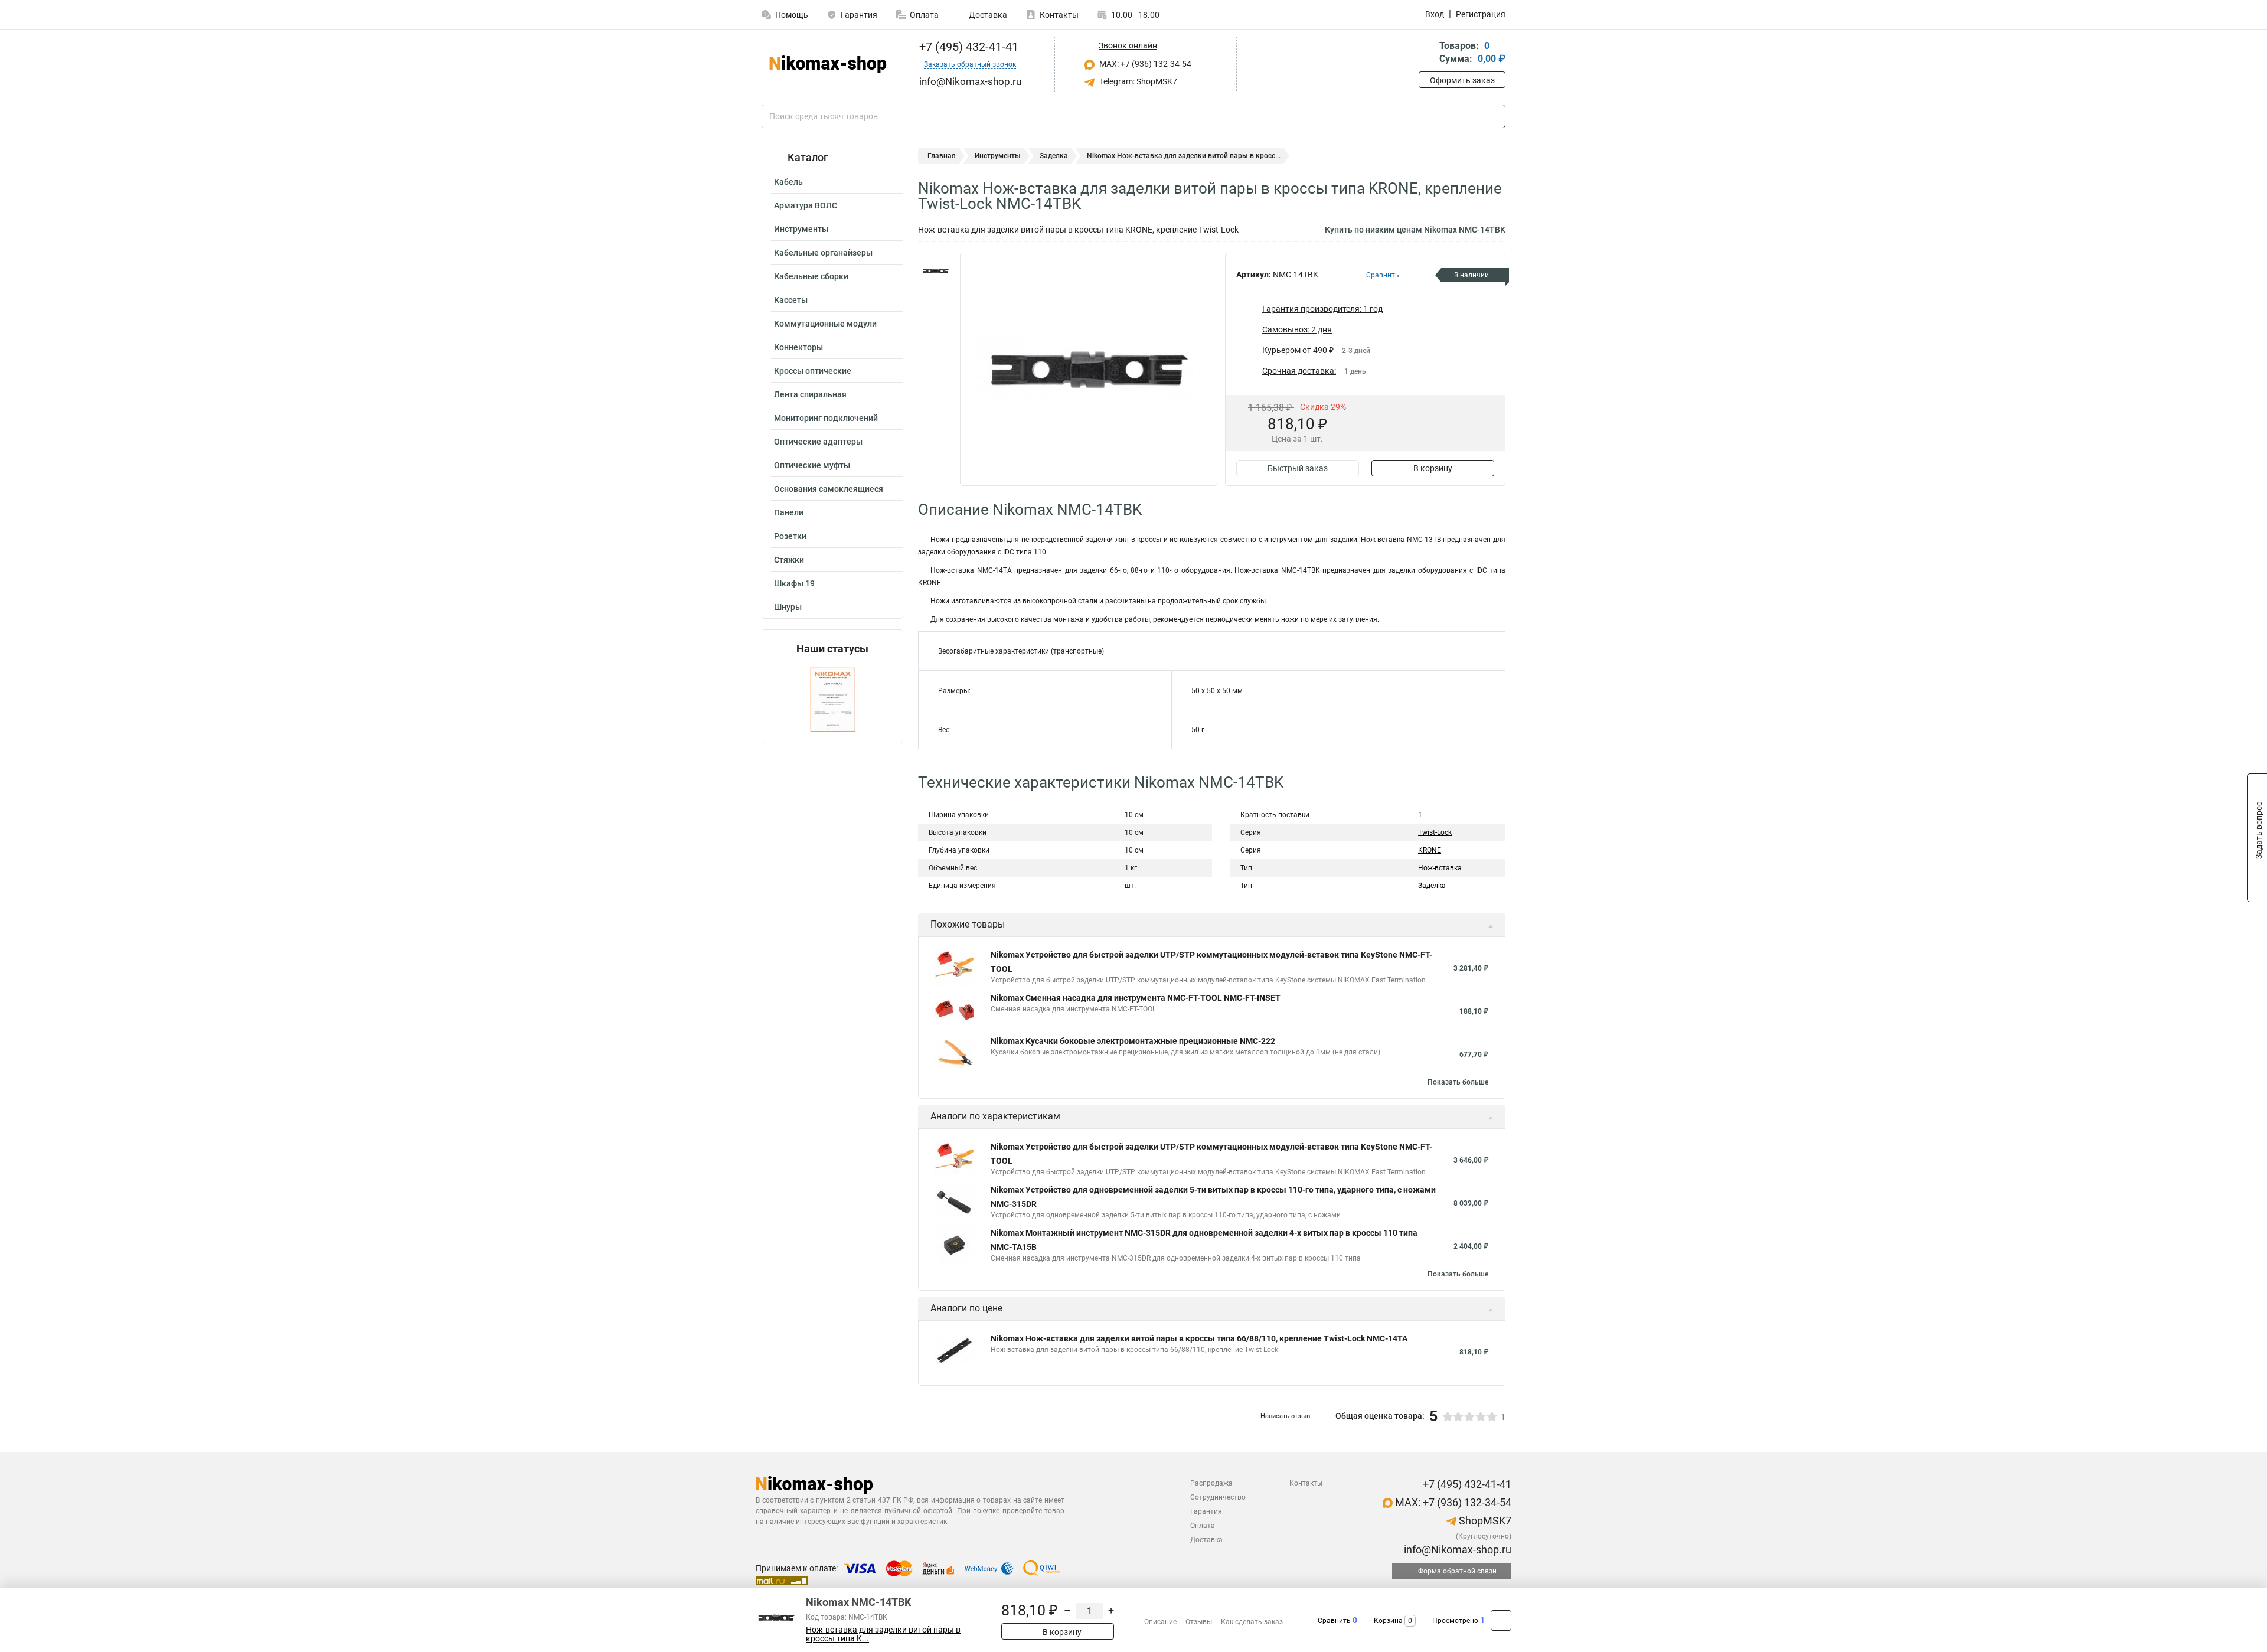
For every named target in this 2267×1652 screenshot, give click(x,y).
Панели (789, 512)
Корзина (1388, 1621)
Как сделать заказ (1252, 1622)
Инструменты (801, 229)
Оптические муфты (812, 465)
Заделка (1054, 156)
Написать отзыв (1285, 1416)
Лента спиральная (810, 394)
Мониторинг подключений (826, 418)
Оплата (924, 15)
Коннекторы (798, 347)
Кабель (788, 182)
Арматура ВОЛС (806, 205)
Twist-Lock (1435, 832)
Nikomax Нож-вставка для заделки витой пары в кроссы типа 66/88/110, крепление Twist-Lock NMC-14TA (1199, 1338)
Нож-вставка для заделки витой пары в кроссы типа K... (883, 1634)
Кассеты (791, 300)
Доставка (987, 15)
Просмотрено (1455, 1621)
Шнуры (788, 607)
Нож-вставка (1440, 868)
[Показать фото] (936, 270)
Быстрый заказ (1298, 468)
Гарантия (859, 15)
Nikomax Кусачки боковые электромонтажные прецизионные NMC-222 (1133, 1041)
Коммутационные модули (825, 324)
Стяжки (789, 560)
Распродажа (1211, 1483)
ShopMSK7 (1484, 1521)
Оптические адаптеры (818, 442)
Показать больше (1458, 1082)
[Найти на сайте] (1495, 116)
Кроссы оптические (813, 371)
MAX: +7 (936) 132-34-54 (1144, 64)
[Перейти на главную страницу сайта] (828, 64)
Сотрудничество (1218, 1497)
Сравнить (1334, 1621)
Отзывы (1199, 1622)
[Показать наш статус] (833, 699)
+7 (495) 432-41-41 (967, 47)
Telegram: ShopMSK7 (1137, 81)
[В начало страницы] (1501, 1620)
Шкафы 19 (794, 583)
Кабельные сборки (811, 276)
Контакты (1059, 15)
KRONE (1430, 850)
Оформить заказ (1462, 80)
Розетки (790, 536)
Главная (942, 156)
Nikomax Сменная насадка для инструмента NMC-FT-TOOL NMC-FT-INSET (1136, 998)
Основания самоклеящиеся (829, 489)
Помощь (792, 15)
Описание (1160, 1622)
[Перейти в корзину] (1427, 53)
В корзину (1433, 468)
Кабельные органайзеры (823, 253)
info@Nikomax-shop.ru (1456, 1550)
